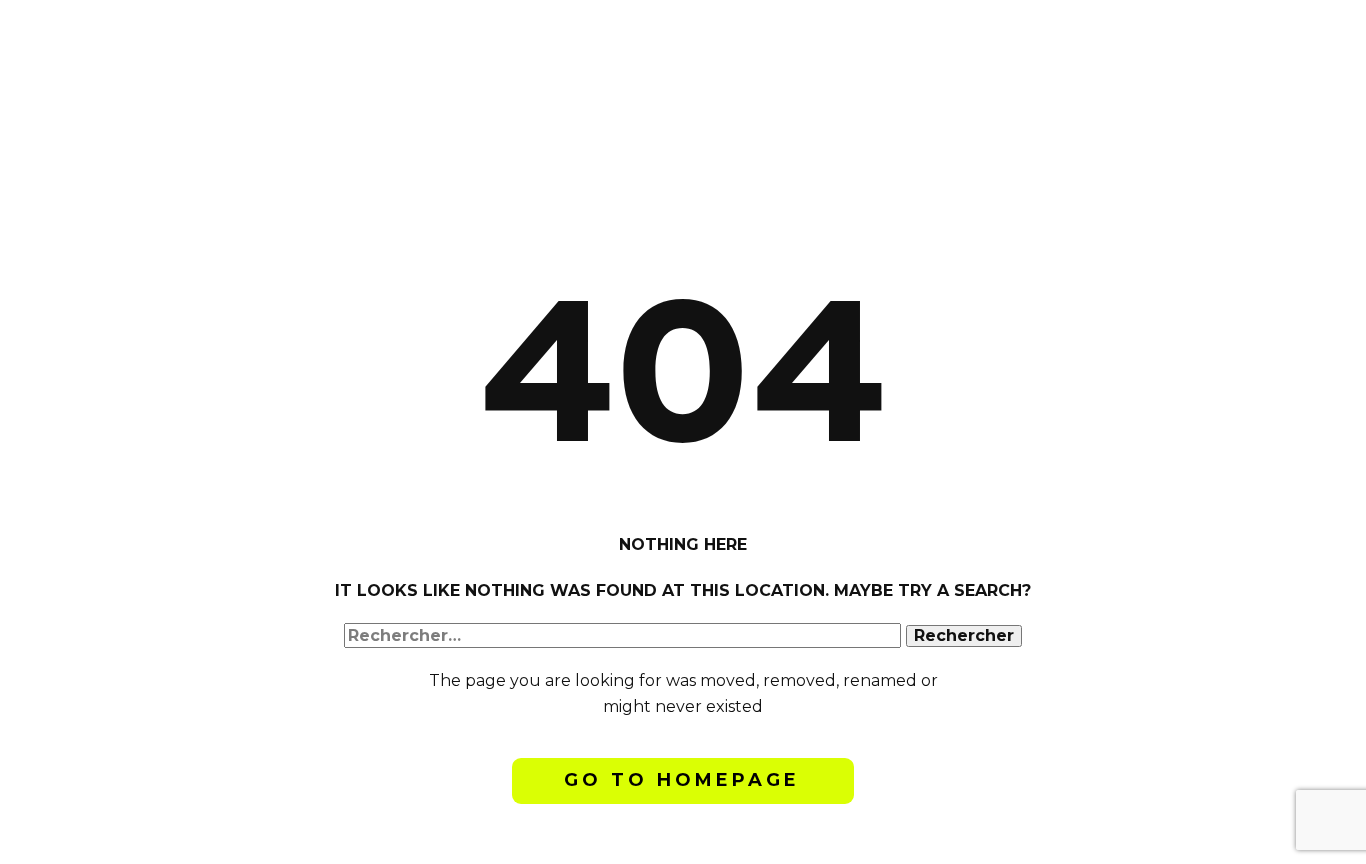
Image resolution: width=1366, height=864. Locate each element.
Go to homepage (682, 780)
